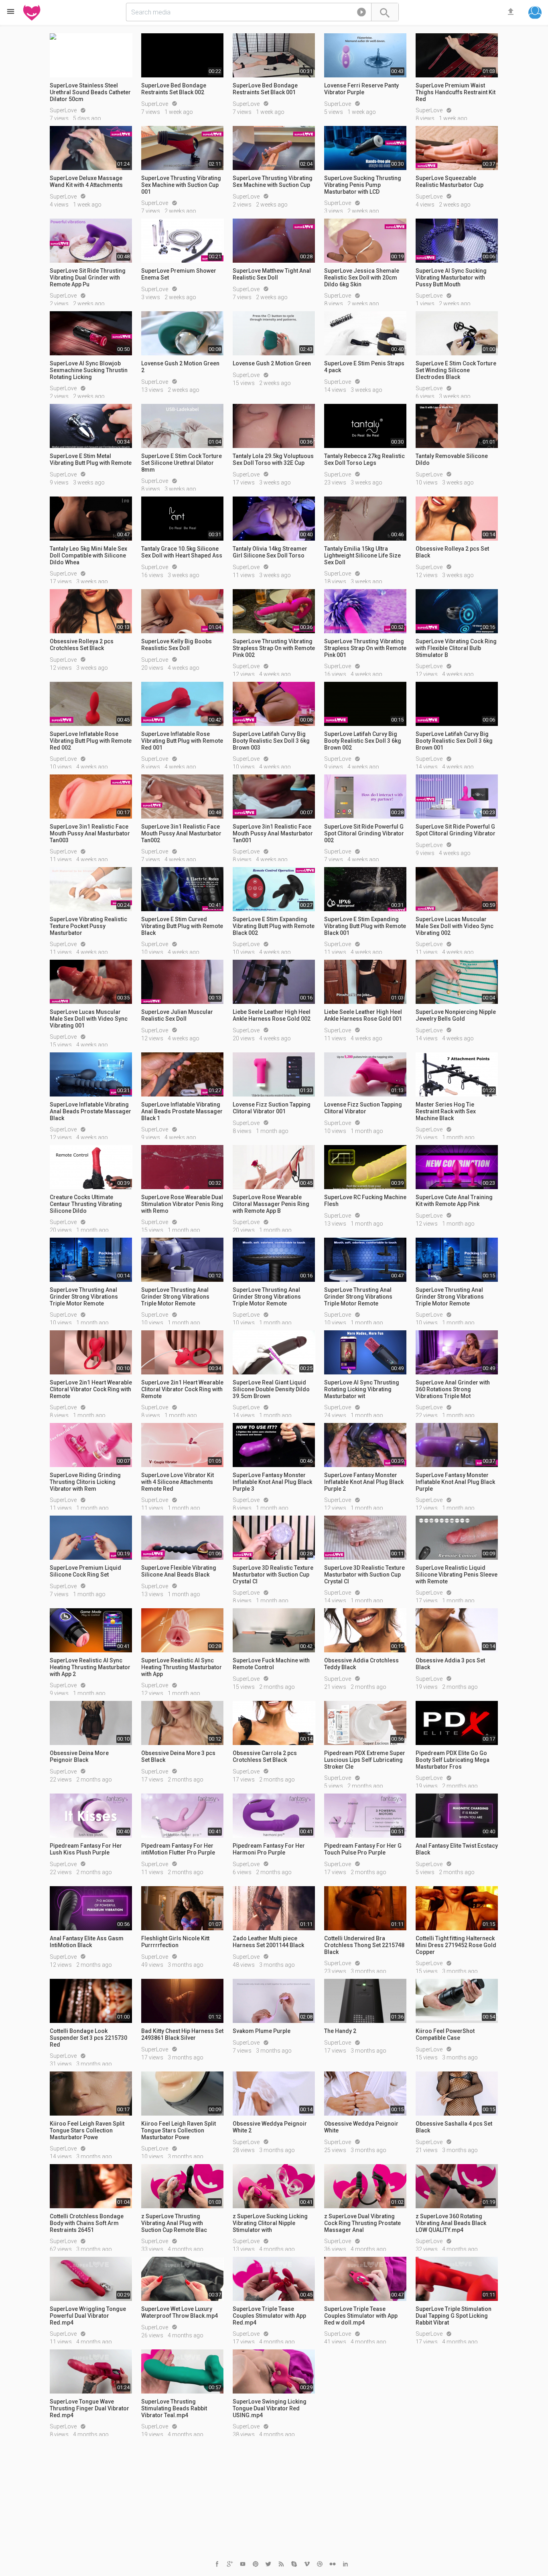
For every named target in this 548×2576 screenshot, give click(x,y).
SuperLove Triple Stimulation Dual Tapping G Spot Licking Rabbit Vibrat (454, 2316)
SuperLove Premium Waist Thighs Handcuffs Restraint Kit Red (456, 92)
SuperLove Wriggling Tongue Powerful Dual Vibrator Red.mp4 (88, 2316)
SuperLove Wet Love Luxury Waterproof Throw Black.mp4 (180, 2312)
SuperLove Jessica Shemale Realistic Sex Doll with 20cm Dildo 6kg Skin (362, 278)
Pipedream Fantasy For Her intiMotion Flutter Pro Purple (178, 1849)
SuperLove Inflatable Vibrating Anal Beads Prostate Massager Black (90, 1111)
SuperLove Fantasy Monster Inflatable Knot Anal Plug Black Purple (455, 1482)
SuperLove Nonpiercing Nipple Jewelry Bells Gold (456, 1015)
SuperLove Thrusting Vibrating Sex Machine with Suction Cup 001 (181, 185)
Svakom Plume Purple (262, 2031)
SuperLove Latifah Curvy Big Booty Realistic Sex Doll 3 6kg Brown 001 (454, 741)
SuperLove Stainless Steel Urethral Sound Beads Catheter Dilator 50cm (90, 92)
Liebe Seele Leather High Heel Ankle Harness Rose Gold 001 (363, 1015)
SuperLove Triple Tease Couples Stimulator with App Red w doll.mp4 (361, 2316)
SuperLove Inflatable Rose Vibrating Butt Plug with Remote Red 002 (91, 741)
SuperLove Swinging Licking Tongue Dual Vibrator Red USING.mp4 (270, 2408)
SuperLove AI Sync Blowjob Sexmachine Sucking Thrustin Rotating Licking (89, 370)
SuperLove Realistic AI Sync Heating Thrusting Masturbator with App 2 (90, 1667)
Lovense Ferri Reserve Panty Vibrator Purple (361, 89)
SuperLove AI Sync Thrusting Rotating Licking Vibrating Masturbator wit (362, 1389)
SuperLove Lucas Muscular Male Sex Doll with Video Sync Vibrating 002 (455, 926)
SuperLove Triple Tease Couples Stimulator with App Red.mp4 (269, 2316)
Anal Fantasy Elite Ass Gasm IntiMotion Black (87, 1942)
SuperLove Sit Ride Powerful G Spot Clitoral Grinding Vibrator (456, 830)
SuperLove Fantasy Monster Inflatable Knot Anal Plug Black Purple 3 (272, 1482)
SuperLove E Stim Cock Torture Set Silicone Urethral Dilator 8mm (182, 463)
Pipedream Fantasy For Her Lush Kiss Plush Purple (86, 1849)
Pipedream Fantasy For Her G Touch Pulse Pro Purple (363, 1849)
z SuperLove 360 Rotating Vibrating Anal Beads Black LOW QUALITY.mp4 (451, 2223)
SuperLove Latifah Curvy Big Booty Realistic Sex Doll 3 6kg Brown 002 (363, 741)
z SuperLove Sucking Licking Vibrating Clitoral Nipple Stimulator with (270, 2223)
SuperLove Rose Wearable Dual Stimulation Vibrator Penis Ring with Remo (182, 1204)
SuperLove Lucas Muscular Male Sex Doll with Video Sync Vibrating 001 (89, 1019)
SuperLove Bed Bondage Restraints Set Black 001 (265, 89)
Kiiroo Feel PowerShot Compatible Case (445, 2034)
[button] (361, 14)
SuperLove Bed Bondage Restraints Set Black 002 (174, 89)
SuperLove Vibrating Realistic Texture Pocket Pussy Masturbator (88, 926)
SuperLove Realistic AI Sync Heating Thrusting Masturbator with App (182, 1667)
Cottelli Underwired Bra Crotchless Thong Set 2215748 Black (364, 1945)
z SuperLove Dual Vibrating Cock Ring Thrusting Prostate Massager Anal (362, 2223)
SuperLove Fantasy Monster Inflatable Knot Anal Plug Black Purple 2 (364, 1482)
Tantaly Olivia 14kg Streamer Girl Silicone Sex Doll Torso (270, 552)
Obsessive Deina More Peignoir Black (79, 1756)
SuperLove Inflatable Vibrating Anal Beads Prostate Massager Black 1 (182, 1111)
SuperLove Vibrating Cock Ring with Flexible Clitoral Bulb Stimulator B (456, 648)
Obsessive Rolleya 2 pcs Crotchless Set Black (82, 645)
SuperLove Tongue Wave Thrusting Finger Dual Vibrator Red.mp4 (89, 2408)
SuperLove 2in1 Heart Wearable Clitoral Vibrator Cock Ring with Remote (91, 1389)
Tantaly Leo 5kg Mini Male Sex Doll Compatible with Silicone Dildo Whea (88, 555)
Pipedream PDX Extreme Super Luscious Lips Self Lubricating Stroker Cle (365, 1760)
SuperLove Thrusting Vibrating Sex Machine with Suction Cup (273, 181)
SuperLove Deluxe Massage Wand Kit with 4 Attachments (86, 181)
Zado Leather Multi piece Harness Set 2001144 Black (268, 1942)
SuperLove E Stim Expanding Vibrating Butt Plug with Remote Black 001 (365, 926)
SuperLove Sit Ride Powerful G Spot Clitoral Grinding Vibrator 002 (364, 833)
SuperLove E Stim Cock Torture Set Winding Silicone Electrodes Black (456, 370)
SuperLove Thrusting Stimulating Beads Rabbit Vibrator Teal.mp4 (174, 2408)
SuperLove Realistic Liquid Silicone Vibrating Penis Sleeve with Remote (457, 1575)
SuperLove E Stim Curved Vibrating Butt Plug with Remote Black (182, 926)
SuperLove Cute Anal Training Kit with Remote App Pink (454, 1201)
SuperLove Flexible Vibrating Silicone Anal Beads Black (179, 1571)
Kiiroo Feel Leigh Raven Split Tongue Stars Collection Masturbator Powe (87, 2130)
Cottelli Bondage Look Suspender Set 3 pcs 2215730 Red (88, 2038)
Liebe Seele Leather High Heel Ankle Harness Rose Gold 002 (272, 1015)
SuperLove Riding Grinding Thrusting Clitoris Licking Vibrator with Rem (85, 1482)
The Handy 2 (340, 2031)
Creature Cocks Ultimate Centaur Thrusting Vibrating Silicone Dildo (86, 1204)
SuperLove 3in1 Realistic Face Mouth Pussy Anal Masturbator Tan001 (273, 833)
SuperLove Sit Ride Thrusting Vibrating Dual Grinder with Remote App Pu (88, 278)
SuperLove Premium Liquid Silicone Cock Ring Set (85, 1571)
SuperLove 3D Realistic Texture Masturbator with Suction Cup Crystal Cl (273, 1575)
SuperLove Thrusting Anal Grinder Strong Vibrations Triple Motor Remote (84, 1297)
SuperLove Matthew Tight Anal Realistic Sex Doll (272, 274)
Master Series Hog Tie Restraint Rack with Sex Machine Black (446, 1111)
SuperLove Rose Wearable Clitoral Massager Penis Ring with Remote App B (271, 1204)
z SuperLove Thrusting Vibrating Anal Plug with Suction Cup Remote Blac (174, 2223)
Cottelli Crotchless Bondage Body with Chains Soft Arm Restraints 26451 (87, 2223)
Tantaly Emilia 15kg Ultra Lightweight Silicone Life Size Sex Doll (362, 555)
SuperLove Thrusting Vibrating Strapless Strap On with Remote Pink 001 (365, 648)
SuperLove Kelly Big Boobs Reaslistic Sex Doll (177, 645)
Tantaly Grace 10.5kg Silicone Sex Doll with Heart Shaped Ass (182, 552)
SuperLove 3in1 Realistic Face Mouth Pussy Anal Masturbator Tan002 (181, 833)
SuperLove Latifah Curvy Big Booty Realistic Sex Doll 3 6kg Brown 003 (271, 741)
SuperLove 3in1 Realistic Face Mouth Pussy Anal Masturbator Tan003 (90, 833)
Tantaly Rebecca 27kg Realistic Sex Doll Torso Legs (364, 459)
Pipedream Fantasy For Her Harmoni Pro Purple (269, 1849)
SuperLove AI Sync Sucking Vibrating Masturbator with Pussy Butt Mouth (451, 278)
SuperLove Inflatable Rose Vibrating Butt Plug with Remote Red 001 (182, 741)
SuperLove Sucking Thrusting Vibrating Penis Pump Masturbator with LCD (363, 185)
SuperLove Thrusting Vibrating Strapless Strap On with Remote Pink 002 (274, 648)
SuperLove (64, 110)
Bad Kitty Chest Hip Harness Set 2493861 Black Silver (182, 2034)
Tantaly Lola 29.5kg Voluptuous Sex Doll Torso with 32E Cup (273, 459)
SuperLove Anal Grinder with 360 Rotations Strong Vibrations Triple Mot (453, 1389)
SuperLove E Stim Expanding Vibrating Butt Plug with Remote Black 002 (274, 926)
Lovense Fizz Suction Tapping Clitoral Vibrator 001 (272, 1108)
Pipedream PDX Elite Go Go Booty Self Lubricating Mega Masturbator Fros (453, 1760)
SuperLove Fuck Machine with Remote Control (271, 1664)
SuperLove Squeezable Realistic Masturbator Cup (450, 181)
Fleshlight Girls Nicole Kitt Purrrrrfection (175, 1942)
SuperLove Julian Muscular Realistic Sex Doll (177, 1015)
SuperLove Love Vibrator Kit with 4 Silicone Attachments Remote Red (178, 1482)
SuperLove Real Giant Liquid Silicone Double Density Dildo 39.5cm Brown (271, 1389)
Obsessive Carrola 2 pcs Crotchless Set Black (265, 1756)
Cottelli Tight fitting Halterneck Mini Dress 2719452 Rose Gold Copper (456, 1945)
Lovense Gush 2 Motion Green (272, 363)
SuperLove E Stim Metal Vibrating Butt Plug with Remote (91, 459)
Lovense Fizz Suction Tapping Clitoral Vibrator (363, 1108)
